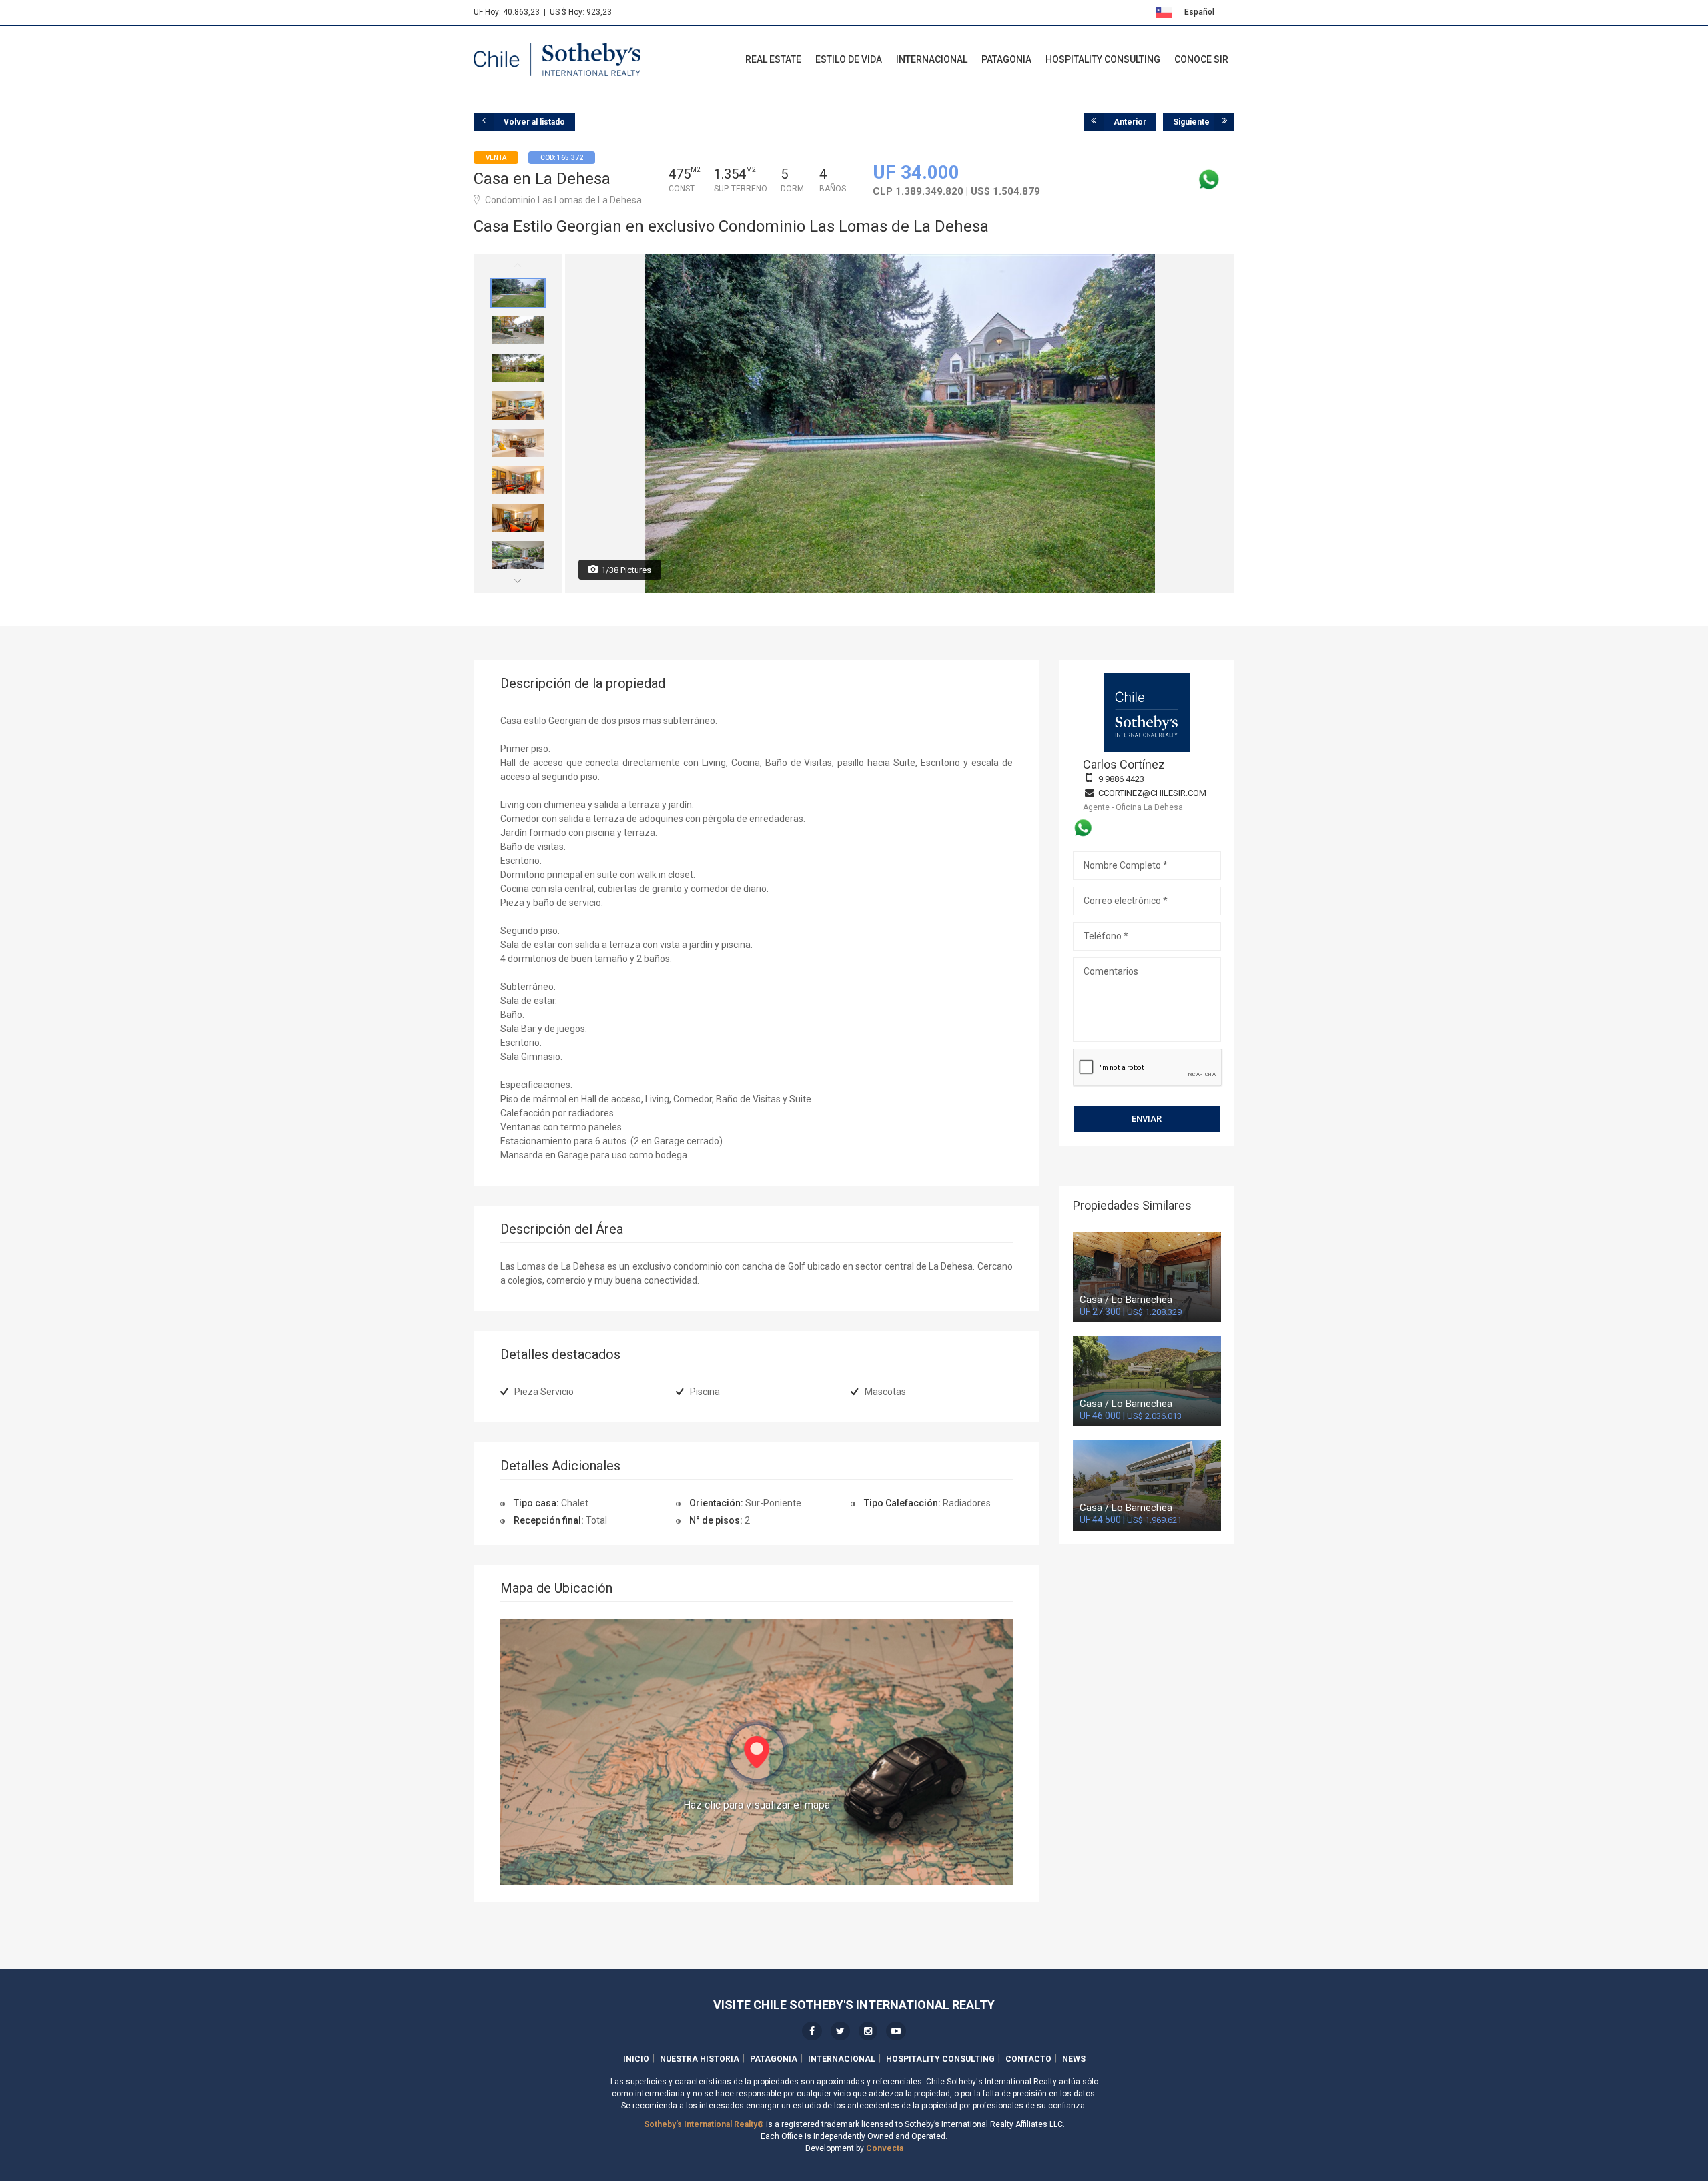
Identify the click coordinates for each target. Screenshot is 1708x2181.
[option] (518, 293)
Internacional (932, 59)
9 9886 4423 (1121, 779)
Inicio (636, 2059)
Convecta (885, 2148)
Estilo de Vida (849, 59)
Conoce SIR (1201, 59)
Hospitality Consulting (1103, 59)
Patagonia (1006, 59)
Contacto (1028, 2059)
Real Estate (773, 59)
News (1074, 2059)
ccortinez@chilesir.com (1152, 793)
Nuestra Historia (700, 2059)
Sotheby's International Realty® (704, 2124)
